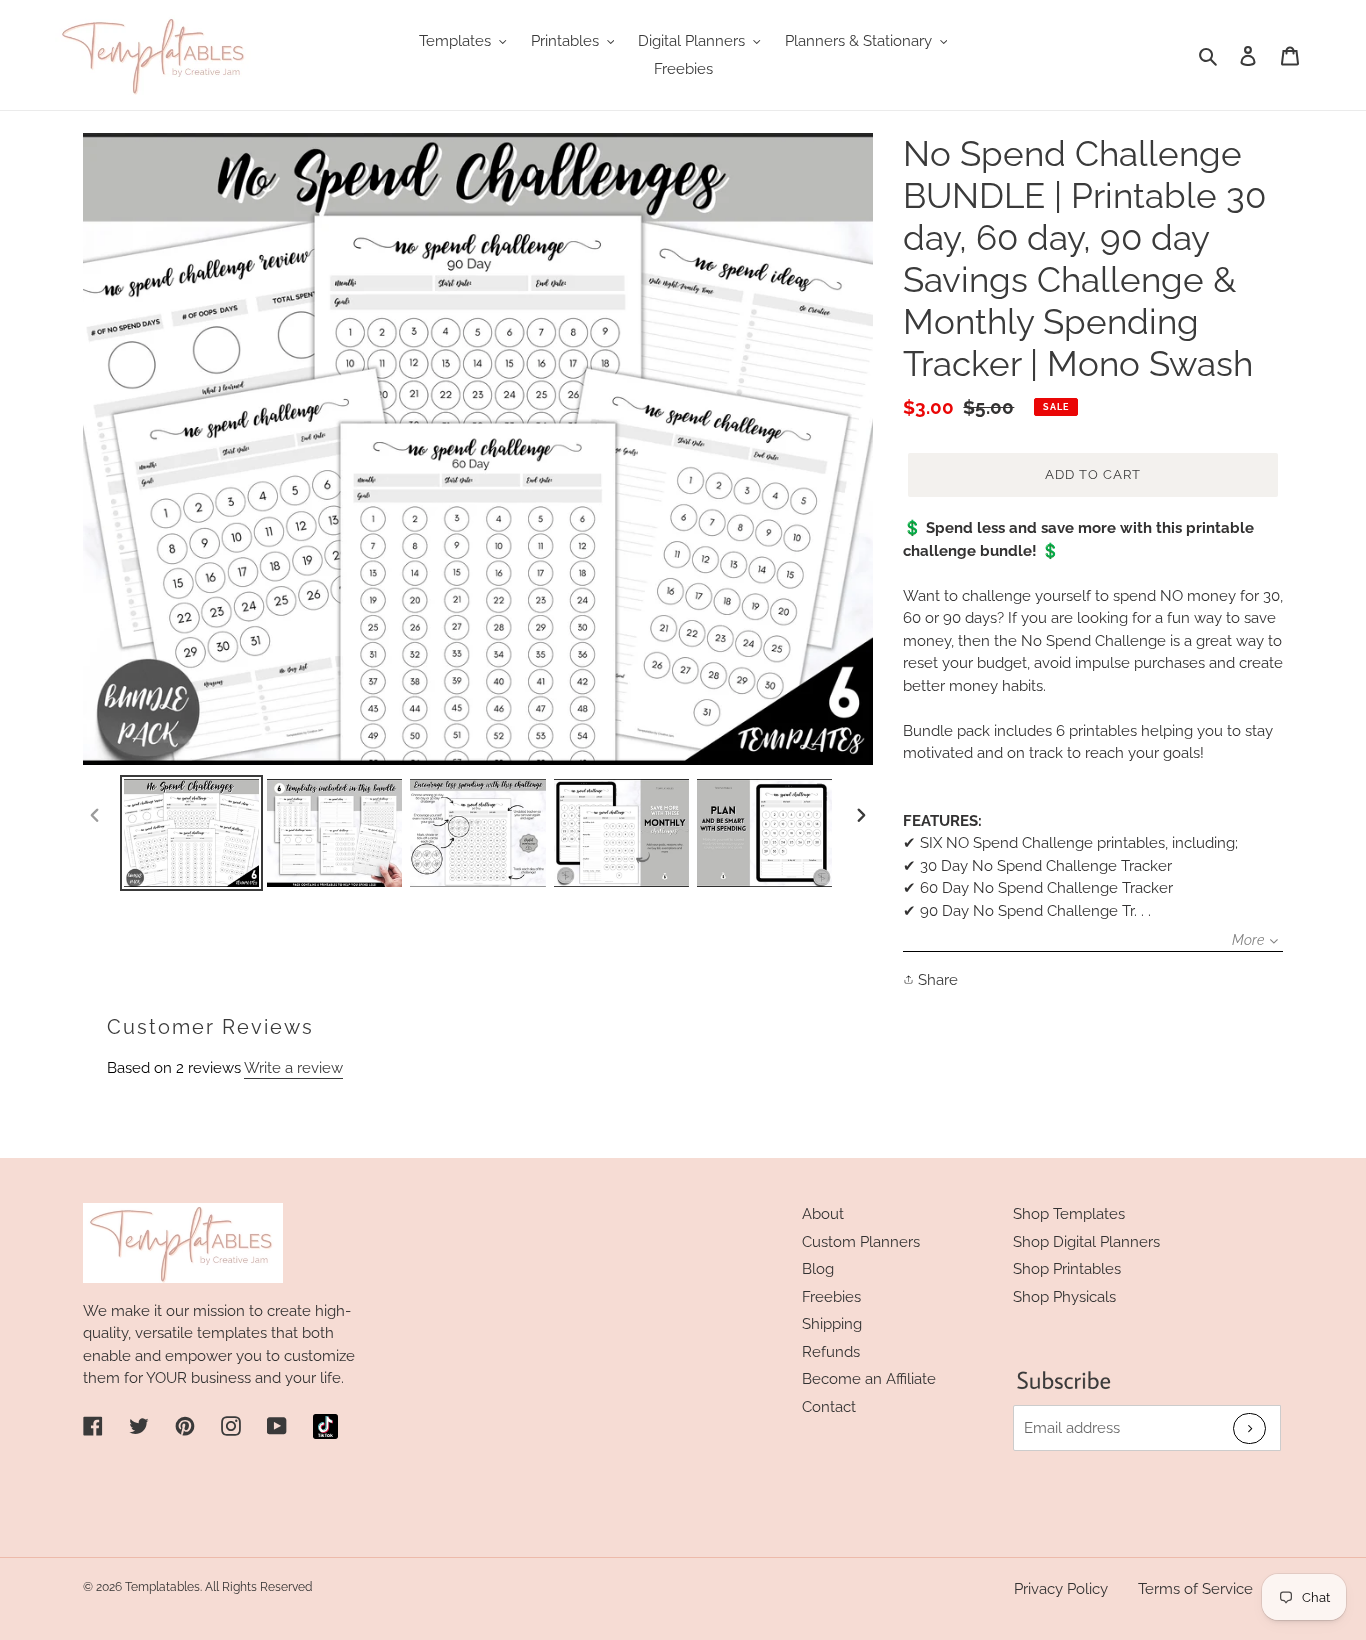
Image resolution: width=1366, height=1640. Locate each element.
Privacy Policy (1061, 1589)
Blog (818, 1269)
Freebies (831, 1297)
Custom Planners (861, 1242)
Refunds (831, 1352)
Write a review (293, 1068)
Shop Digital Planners (1086, 1242)
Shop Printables (1067, 1269)
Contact (829, 1407)
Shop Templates (1069, 1214)
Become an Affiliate (869, 1379)
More (1248, 940)
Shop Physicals (1064, 1297)
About (823, 1214)
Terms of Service (1195, 1589)
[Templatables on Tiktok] (325, 1426)
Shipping (832, 1324)
